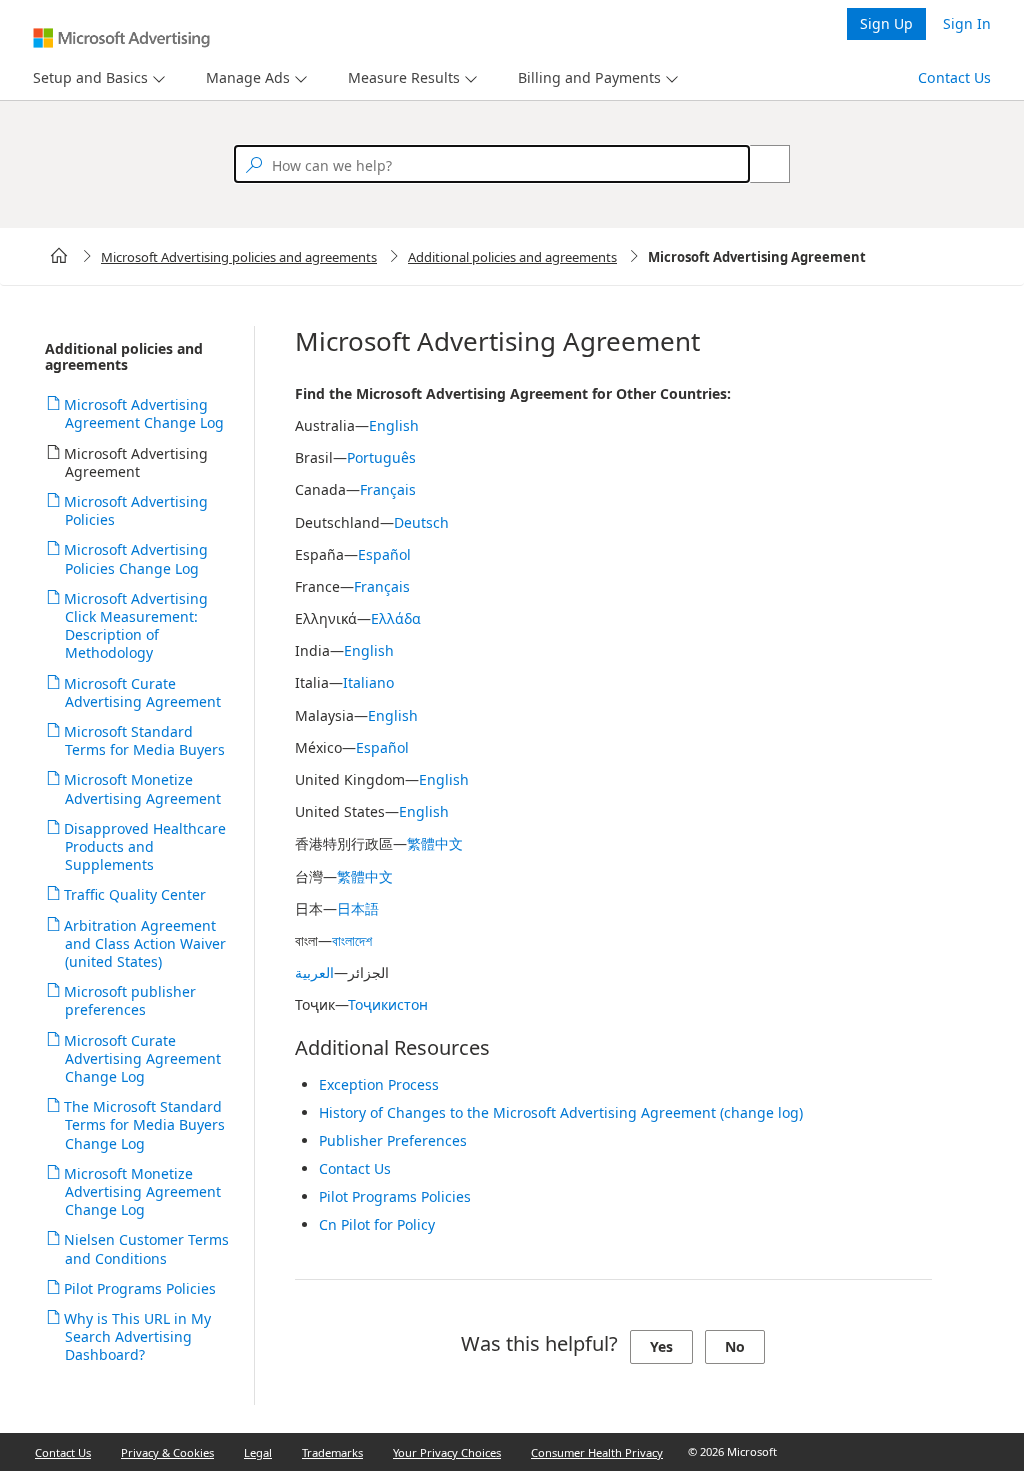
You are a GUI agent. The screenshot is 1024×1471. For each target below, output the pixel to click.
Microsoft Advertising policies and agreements (239, 257)
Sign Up (886, 23)
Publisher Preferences (393, 1140)
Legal (258, 1452)
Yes (661, 1346)
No (735, 1346)
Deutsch (421, 522)
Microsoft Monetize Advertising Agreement (143, 788)
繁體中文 (435, 843)
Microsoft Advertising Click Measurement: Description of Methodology (136, 626)
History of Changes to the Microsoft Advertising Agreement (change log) (561, 1112)
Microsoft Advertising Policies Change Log (136, 558)
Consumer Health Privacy (597, 1452)
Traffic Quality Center (135, 894)
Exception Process (379, 1084)
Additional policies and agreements (512, 257)
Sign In (967, 23)
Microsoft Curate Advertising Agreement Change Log (143, 1058)
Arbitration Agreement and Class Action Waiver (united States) (145, 943)
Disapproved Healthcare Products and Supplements (145, 846)
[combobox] (492, 164)
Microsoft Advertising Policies (136, 510)
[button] (96, 78)
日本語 (358, 908)
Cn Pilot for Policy (377, 1224)
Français (388, 489)
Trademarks (332, 1452)
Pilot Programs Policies (140, 1288)
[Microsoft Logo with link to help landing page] (121, 38)
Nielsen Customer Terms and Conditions (147, 1248)
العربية (314, 972)
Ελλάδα (396, 618)
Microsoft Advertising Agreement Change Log (144, 413)
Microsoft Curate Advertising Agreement (143, 692)
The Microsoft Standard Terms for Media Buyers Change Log (145, 1124)
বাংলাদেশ (352, 940)
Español (384, 554)
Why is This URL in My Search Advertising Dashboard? (138, 1336)
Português (381, 457)
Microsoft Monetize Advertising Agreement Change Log (143, 1191)
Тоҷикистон (388, 1004)
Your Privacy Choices (447, 1452)
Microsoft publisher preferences (130, 1000)
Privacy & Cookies (167, 1452)
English (394, 425)
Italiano (368, 682)
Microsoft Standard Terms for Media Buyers (145, 740)
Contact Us (954, 77)
